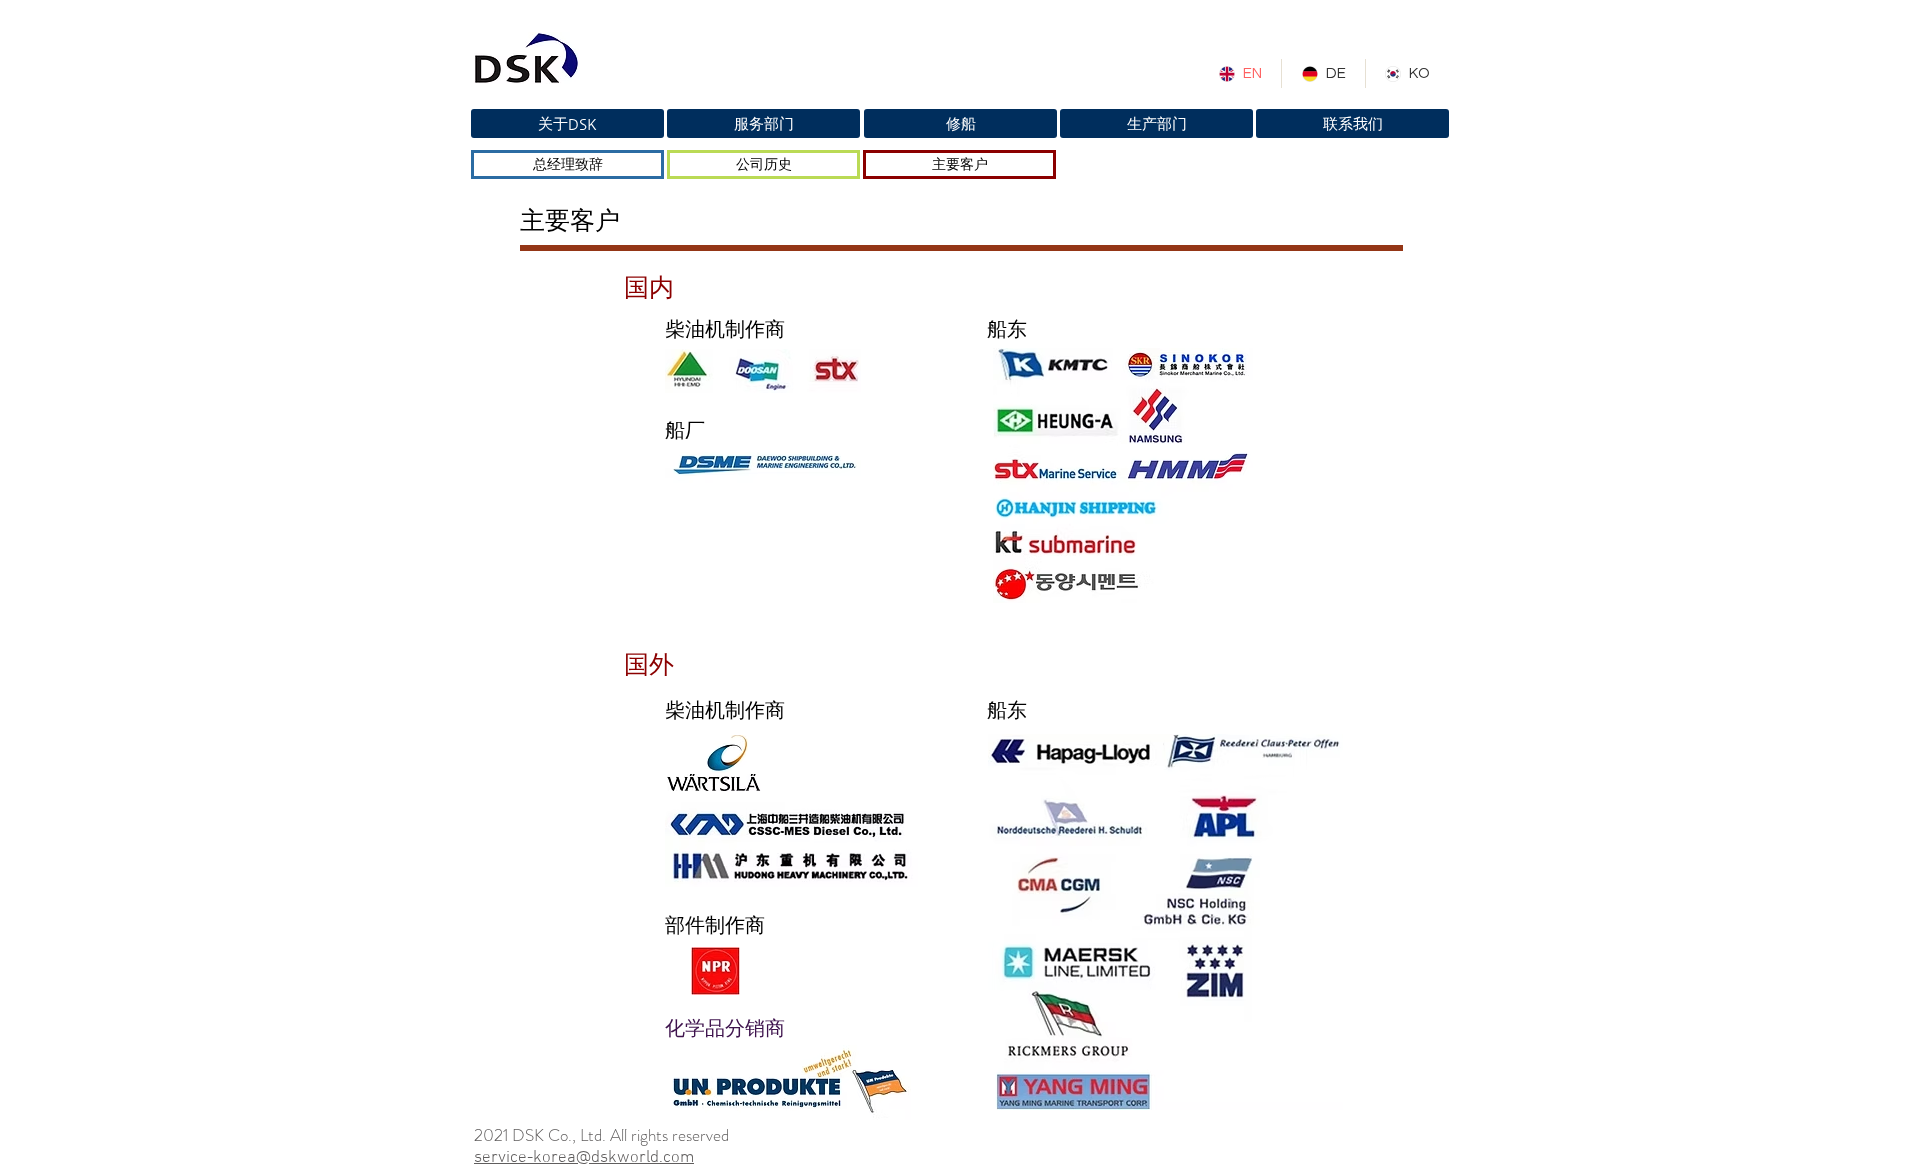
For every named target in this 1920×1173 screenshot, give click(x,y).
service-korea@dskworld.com (584, 1158)
